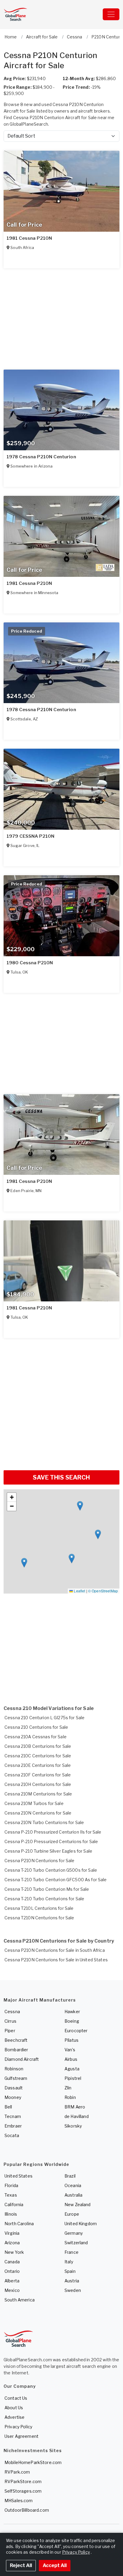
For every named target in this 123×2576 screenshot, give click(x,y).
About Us (14, 2408)
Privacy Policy (18, 2427)
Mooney (13, 2097)
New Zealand (78, 2204)
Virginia (12, 2233)
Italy (69, 2262)
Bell (8, 2107)
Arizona (12, 2243)
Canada (12, 2262)
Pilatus (72, 2040)
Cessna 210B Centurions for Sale (38, 1746)
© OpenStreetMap (103, 1591)
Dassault (14, 2088)
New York (14, 2252)
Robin (70, 2097)
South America (20, 2300)
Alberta (12, 2281)
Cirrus (10, 2021)
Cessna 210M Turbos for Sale (34, 1803)
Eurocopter (76, 2031)
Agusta (72, 2069)
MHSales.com (19, 2501)
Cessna (12, 2012)
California (14, 2204)
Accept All (55, 2565)
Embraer (13, 2126)
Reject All (21, 2565)
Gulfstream (16, 2078)
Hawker (72, 2012)
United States (19, 2176)
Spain (70, 2271)
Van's (70, 2050)
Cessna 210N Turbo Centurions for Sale (44, 1822)
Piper (10, 2031)
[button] (24, 1563)
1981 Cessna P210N (29, 238)
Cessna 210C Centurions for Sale (38, 1756)
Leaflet (79, 1591)
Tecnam (13, 2116)
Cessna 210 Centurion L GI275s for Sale (44, 1718)
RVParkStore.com (23, 2481)
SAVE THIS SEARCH (61, 1477)
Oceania (73, 2185)
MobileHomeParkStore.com (33, 2462)
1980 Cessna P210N (30, 963)
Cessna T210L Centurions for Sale (39, 1908)
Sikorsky (73, 2126)
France (72, 2252)
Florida (11, 2185)
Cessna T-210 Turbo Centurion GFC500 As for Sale (56, 1880)
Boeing (72, 2021)
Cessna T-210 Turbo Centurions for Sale (44, 1899)
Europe (72, 2214)
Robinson (14, 2069)
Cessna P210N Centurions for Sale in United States (56, 1960)
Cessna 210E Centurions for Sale (38, 1765)
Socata (12, 2135)
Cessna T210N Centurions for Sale (39, 1918)
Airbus (71, 2059)
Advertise (14, 2417)
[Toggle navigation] (111, 14)
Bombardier (16, 2050)
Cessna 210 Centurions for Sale (36, 1727)
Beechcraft (16, 2040)
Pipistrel (73, 2078)
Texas (11, 2195)
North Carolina (19, 2224)
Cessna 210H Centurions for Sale (38, 1784)
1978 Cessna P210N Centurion (41, 457)
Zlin (68, 2088)
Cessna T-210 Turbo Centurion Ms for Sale (47, 1889)
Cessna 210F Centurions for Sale (38, 1775)
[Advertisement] (61, 1402)
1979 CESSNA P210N (30, 836)
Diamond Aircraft (22, 2059)
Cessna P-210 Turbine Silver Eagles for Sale (48, 1851)
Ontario (12, 2271)
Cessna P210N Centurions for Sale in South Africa (55, 1950)
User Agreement (21, 2436)
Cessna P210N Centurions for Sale (39, 1861)
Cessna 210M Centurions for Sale (38, 1794)
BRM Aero (75, 2107)
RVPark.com (17, 2472)
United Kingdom (81, 2224)
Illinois (11, 2214)
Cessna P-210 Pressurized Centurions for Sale (51, 1841)
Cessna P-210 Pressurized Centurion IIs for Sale (53, 1832)
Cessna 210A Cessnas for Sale (36, 1737)
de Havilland (77, 2116)
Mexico (12, 2290)
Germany (74, 2233)
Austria (72, 2281)
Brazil (70, 2176)
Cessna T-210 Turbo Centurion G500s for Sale (51, 1870)
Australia (73, 2195)
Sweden (73, 2290)
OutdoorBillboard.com (27, 2510)
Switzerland (76, 2243)
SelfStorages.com (23, 2491)
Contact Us (16, 2398)
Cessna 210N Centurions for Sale (38, 1813)
